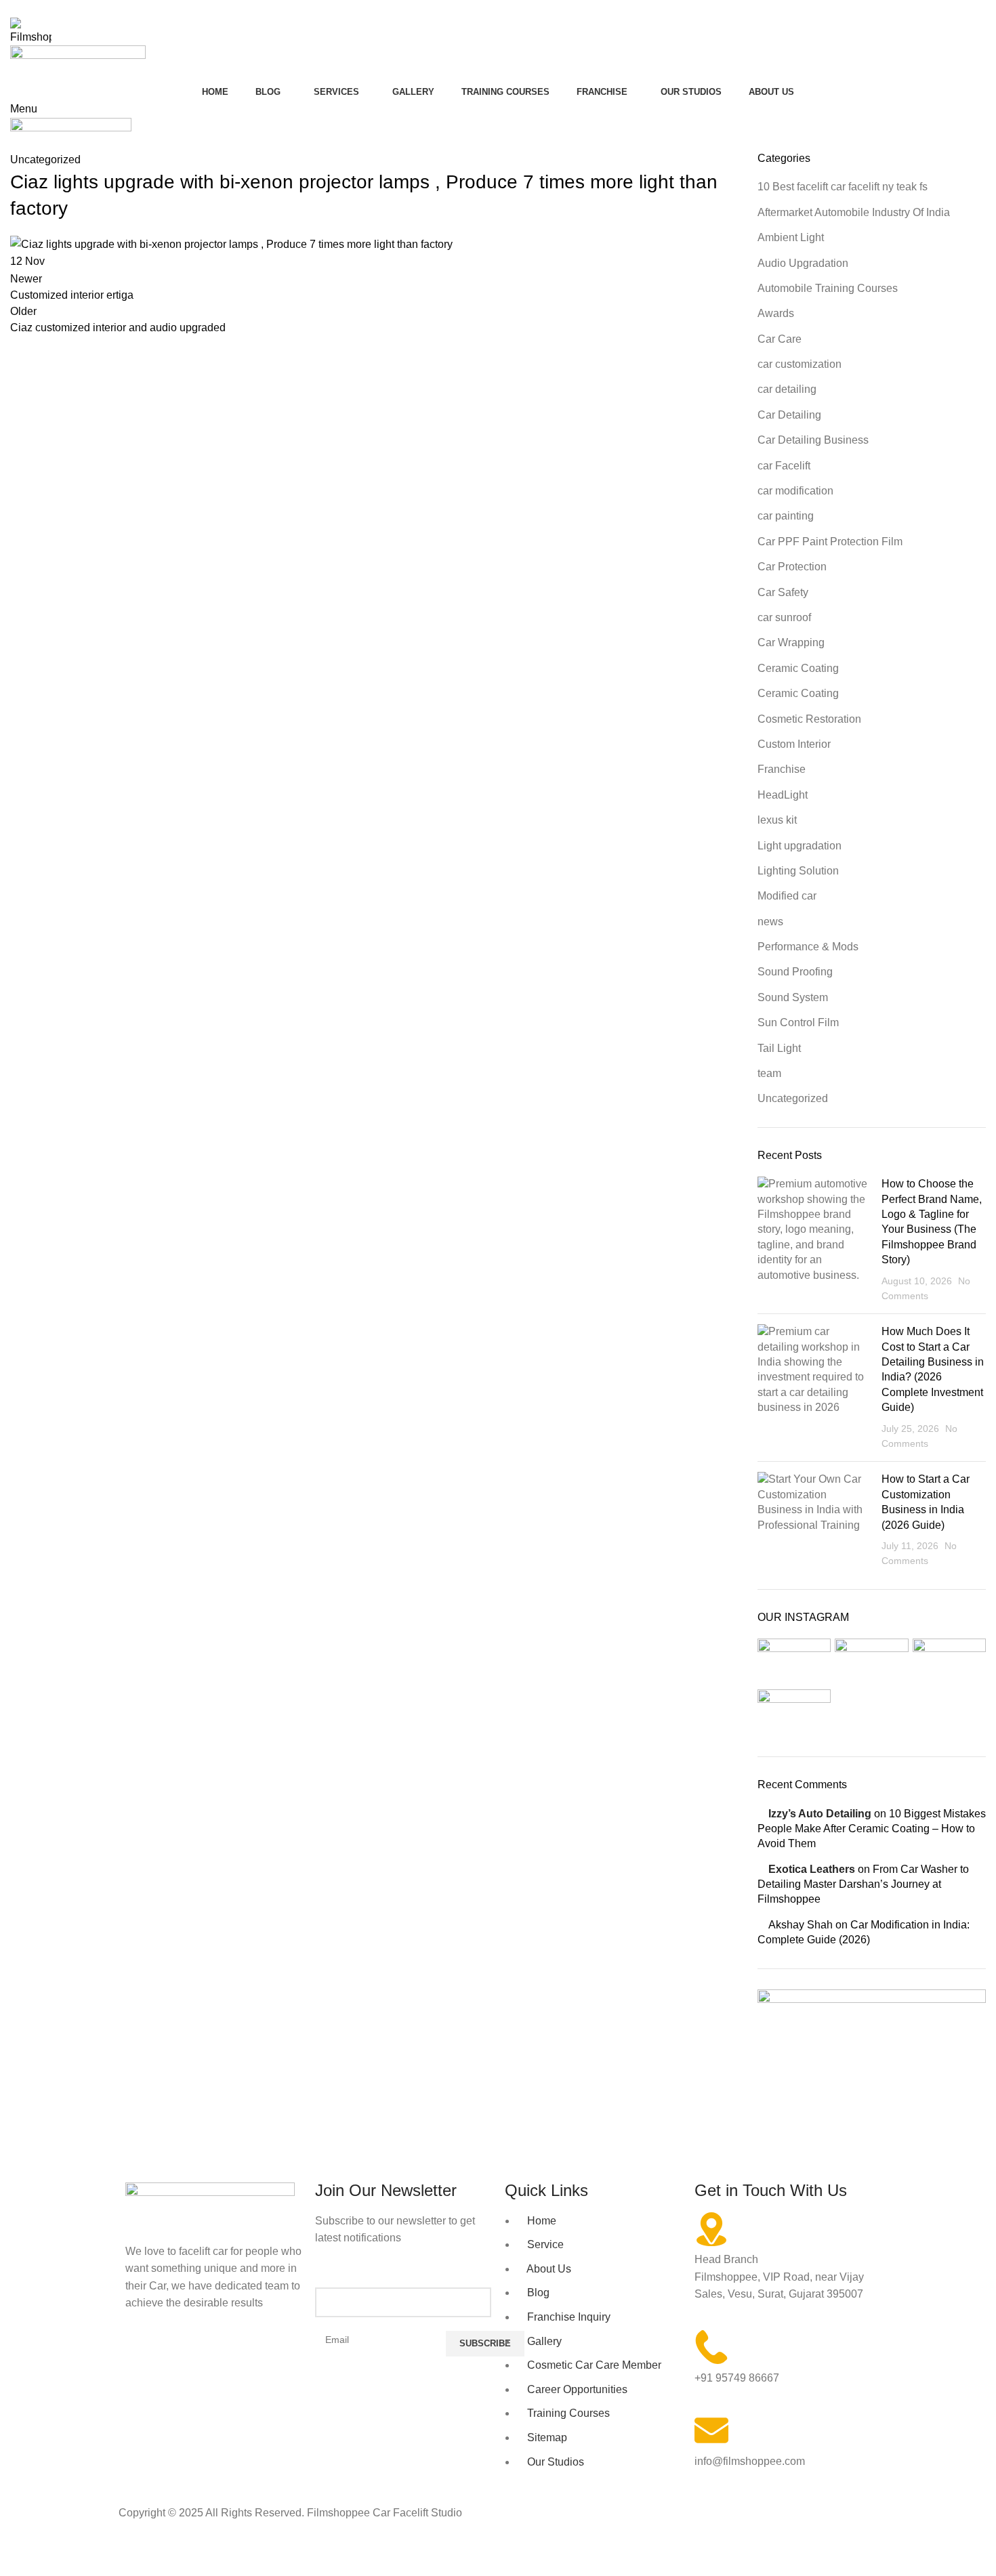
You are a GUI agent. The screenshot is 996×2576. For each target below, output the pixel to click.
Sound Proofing (795, 972)
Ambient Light (791, 237)
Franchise (782, 769)
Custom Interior (794, 744)
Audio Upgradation (803, 263)
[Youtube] (215, 2356)
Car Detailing (789, 415)
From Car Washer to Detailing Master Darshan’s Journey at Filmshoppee (863, 1884)
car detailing (787, 389)
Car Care (780, 339)
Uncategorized (793, 1098)
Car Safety (783, 592)
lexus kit (777, 820)
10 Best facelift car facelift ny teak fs (843, 187)
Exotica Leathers (812, 1869)
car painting (786, 516)
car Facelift (784, 466)
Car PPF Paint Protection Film (830, 542)
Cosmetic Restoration (809, 719)
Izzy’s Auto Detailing (820, 1814)
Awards (776, 313)
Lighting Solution (798, 871)
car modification (795, 491)
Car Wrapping (791, 642)
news (770, 922)
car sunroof (784, 617)
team (769, 1073)
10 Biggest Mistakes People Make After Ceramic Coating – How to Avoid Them (872, 1829)
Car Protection (792, 567)
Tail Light (779, 1048)
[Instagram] (179, 2356)
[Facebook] (142, 2356)
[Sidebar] (17, 2559)
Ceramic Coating (798, 668)
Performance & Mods (808, 947)
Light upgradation (800, 846)
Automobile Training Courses (828, 288)
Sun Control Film (798, 1022)
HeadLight (783, 795)
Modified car (787, 896)
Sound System (793, 997)
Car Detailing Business (813, 440)
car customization (800, 364)
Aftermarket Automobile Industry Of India (854, 212)
